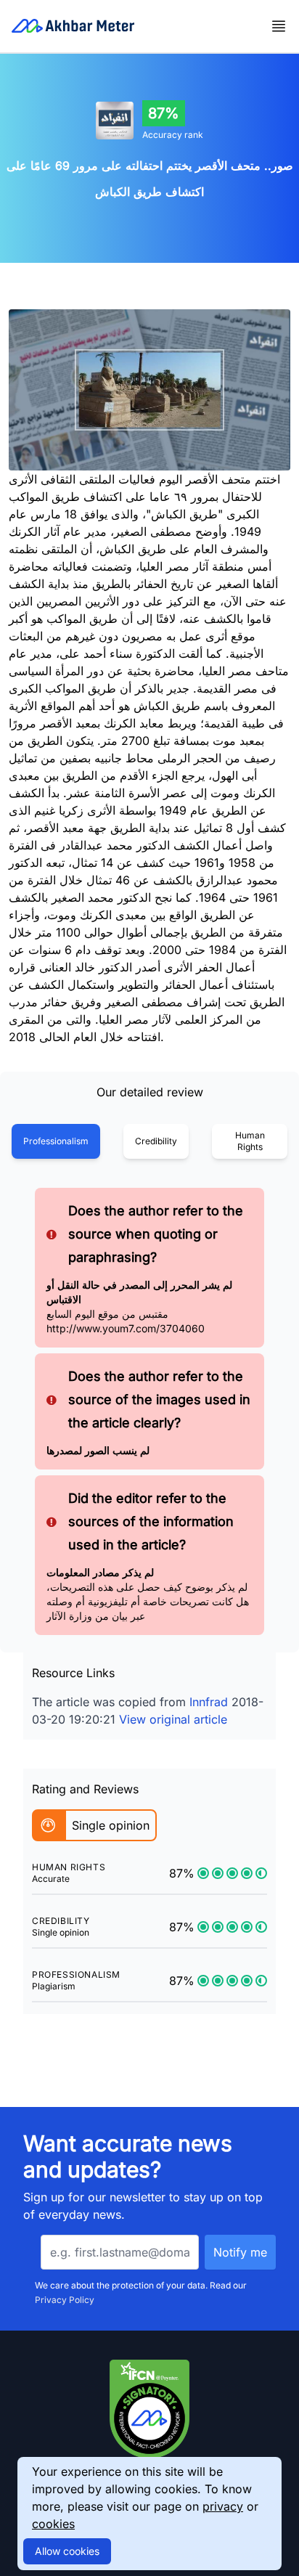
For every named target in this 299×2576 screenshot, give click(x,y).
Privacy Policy (65, 2300)
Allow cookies (67, 2551)
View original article (173, 1719)
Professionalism (56, 1141)
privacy (223, 2506)
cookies (53, 2524)
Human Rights (250, 1141)
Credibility (156, 1141)
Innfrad (209, 1702)
